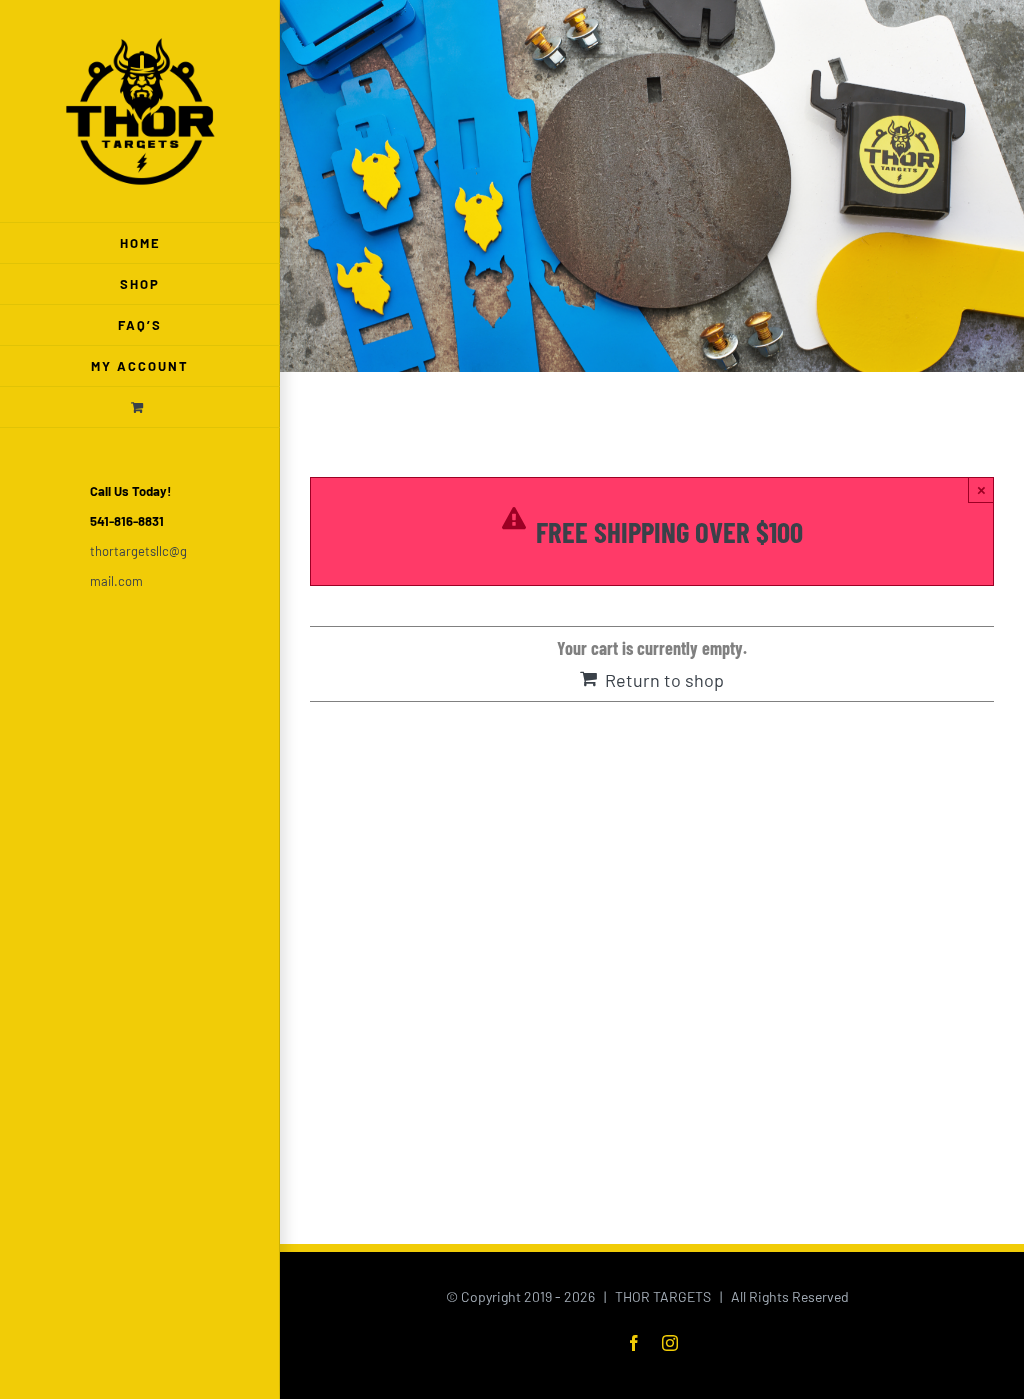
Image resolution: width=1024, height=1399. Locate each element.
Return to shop (664, 680)
